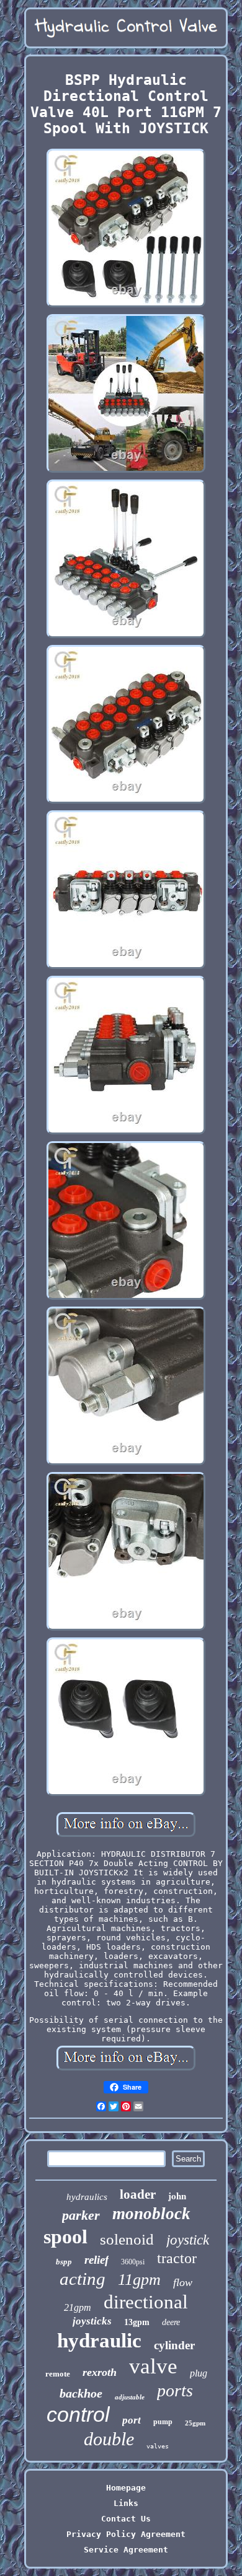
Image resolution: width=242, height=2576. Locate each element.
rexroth (100, 2372)
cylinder (174, 2345)
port (132, 2420)
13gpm (137, 2322)
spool (65, 2236)
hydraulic (99, 2341)
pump (163, 2422)
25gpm (195, 2423)
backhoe (81, 2393)
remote (58, 2374)
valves (158, 2446)
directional (146, 2302)
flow (183, 2282)
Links (126, 2503)
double (109, 2439)
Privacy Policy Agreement (126, 2534)
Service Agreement (126, 2550)
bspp (64, 2262)
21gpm (78, 2307)
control (78, 2414)
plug (199, 2373)
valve (153, 2366)
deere (171, 2322)
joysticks (92, 2321)
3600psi (133, 2262)
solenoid (127, 2239)
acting (83, 2279)
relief (96, 2260)
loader (138, 2194)
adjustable (130, 2397)
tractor (177, 2258)
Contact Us (126, 2519)
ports (175, 2390)
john (177, 2196)
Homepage (126, 2488)
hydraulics (87, 2197)
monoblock (151, 2214)
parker (81, 2215)
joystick (188, 2240)
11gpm (139, 2280)
